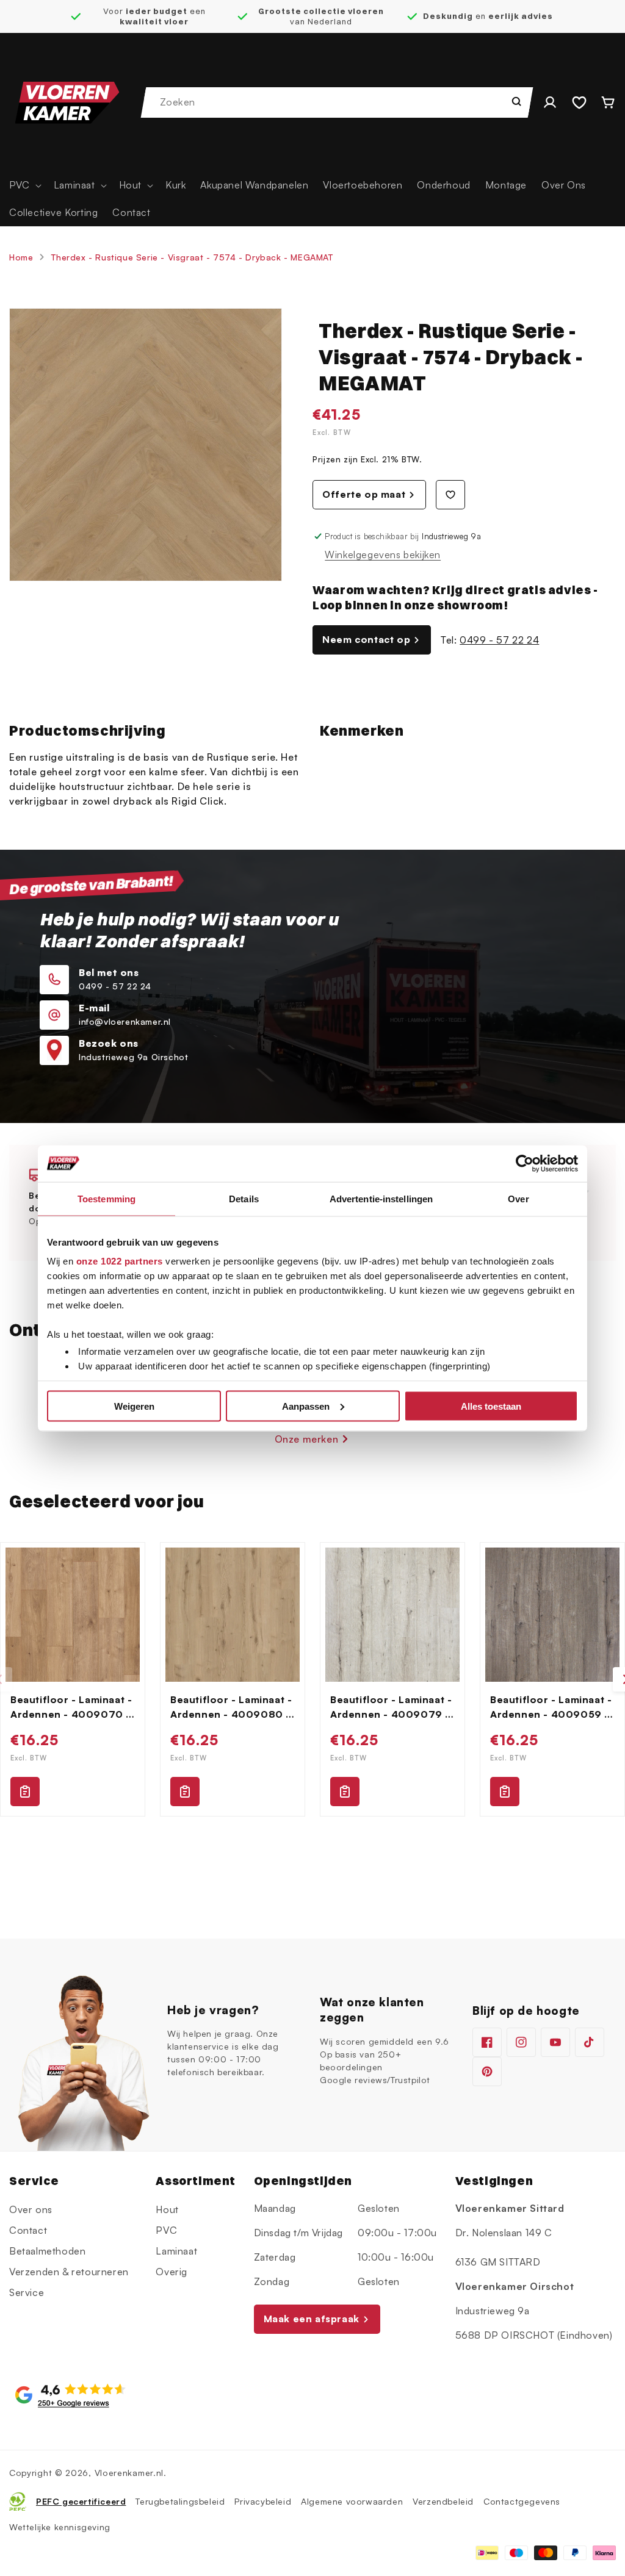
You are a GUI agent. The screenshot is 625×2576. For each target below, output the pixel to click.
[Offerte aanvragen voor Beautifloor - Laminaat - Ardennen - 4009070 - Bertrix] (25, 1792)
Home (21, 257)
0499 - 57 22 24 (499, 640)
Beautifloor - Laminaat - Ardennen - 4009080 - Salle (231, 1707)
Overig (172, 2272)
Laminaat (176, 2251)
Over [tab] (518, 1198)
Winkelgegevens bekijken (383, 554)
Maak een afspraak (312, 2319)
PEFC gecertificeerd (81, 2501)
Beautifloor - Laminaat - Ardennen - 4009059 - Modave (551, 1707)
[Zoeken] (516, 101)
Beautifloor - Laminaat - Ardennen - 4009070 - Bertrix (71, 1707)
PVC (166, 2230)
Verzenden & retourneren (69, 2272)
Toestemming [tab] (107, 1198)
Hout (167, 2209)
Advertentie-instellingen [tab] (381, 1198)
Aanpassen (306, 1406)
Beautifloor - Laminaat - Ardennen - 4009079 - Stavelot (391, 1707)
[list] (312, 1679)
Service (27, 2292)
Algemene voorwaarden (352, 2501)
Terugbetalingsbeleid (180, 2501)
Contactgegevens (522, 2501)
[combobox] (338, 102)
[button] (24, 185)
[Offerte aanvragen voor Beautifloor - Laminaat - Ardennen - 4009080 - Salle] (185, 1792)
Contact (28, 2230)
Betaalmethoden (47, 2251)
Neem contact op (366, 639)
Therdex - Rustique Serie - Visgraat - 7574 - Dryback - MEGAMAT (192, 257)
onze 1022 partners (120, 1261)
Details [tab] (244, 1198)
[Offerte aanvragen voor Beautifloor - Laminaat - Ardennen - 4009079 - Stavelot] (345, 1792)
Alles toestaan (491, 1406)
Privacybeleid (263, 2501)
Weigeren (134, 1406)
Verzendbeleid (443, 2501)
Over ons (31, 2209)
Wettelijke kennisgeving (60, 2527)
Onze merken (307, 1439)
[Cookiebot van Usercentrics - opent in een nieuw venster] (525, 1163)
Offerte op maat (364, 494)
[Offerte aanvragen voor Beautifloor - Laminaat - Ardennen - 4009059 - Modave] (505, 1792)
